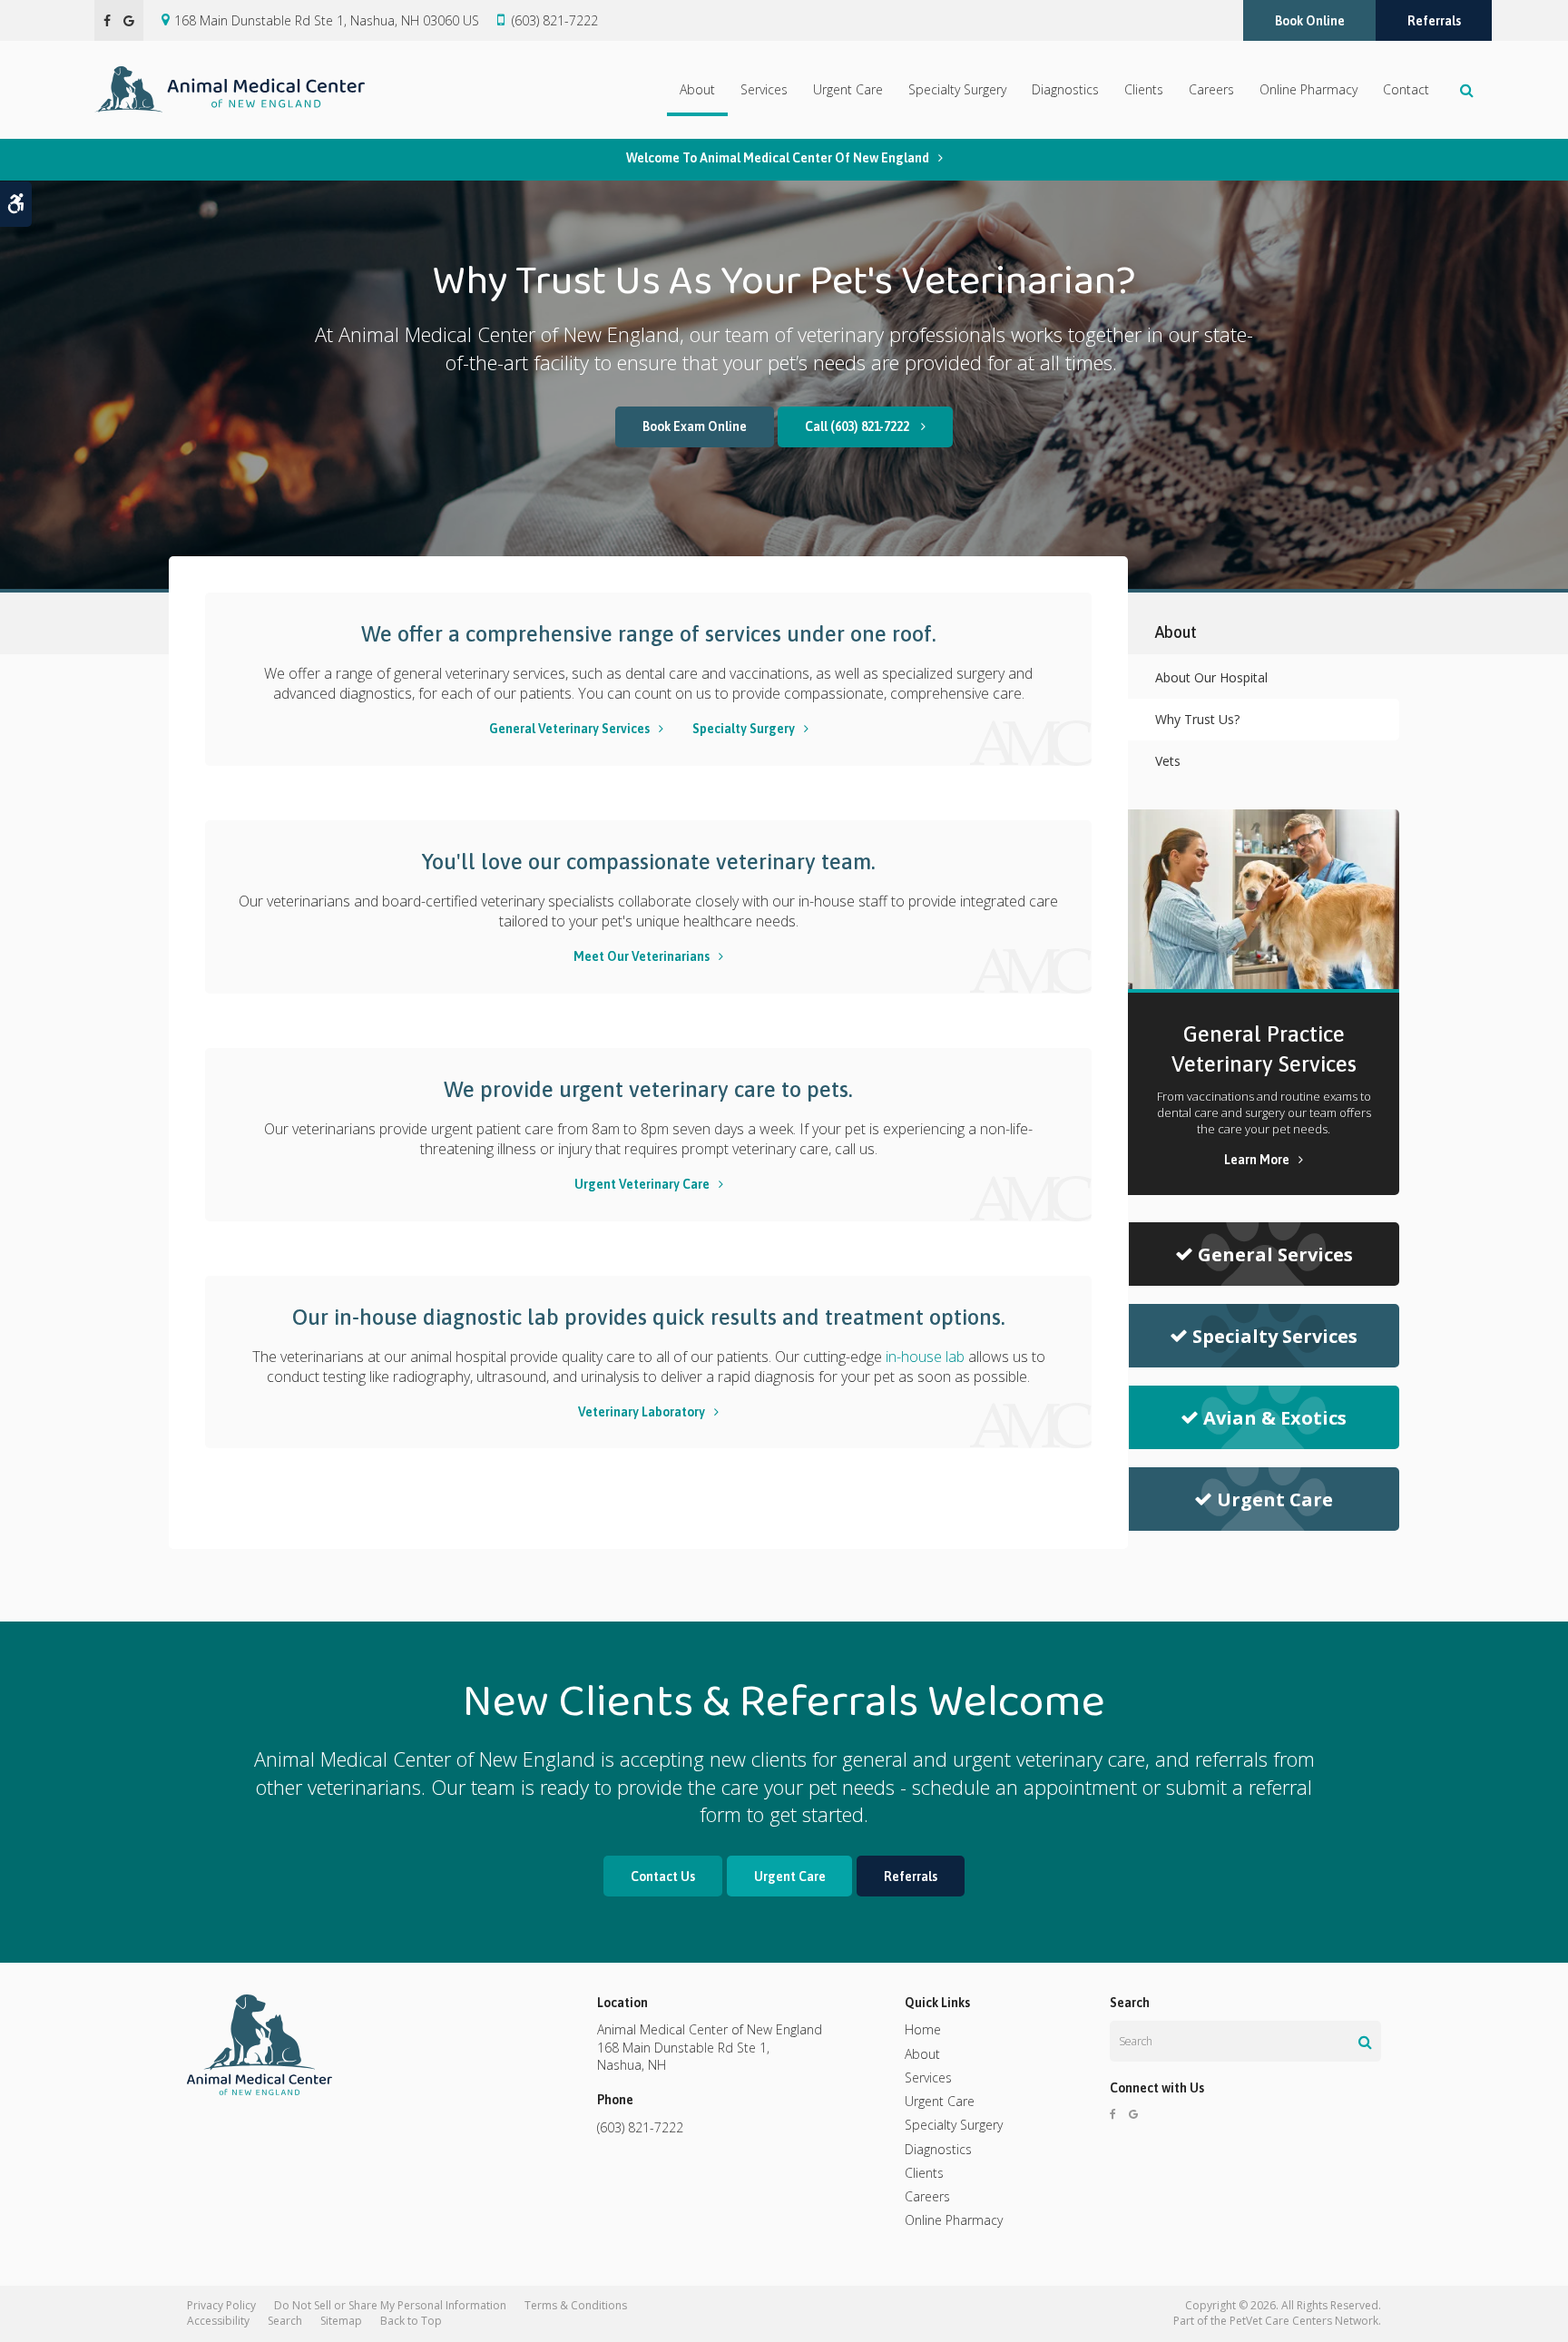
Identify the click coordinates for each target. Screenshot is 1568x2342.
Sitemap (341, 2321)
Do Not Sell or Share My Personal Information (390, 2305)
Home (923, 2029)
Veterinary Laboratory (642, 1412)
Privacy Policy (221, 2305)
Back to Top (411, 2321)
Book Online (1310, 21)
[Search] (1365, 2042)
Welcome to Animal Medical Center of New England (778, 158)
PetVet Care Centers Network (1304, 2321)
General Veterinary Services (569, 729)
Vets (1168, 761)
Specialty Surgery (957, 89)
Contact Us (663, 1877)
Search (285, 2321)
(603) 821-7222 (555, 20)
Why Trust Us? (1197, 719)
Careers (1211, 89)
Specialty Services (1275, 1336)
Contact (1406, 89)
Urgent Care (848, 89)
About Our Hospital (1211, 677)
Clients (1144, 89)
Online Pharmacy (1308, 89)
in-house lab (923, 1357)
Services (764, 89)
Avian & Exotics (1275, 1418)
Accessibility (218, 2321)
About (697, 89)
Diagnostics (1065, 89)
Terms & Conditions (576, 2305)
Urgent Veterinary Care (642, 1184)
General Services (1275, 1254)
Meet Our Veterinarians (642, 956)
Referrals (1434, 21)
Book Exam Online (695, 426)
